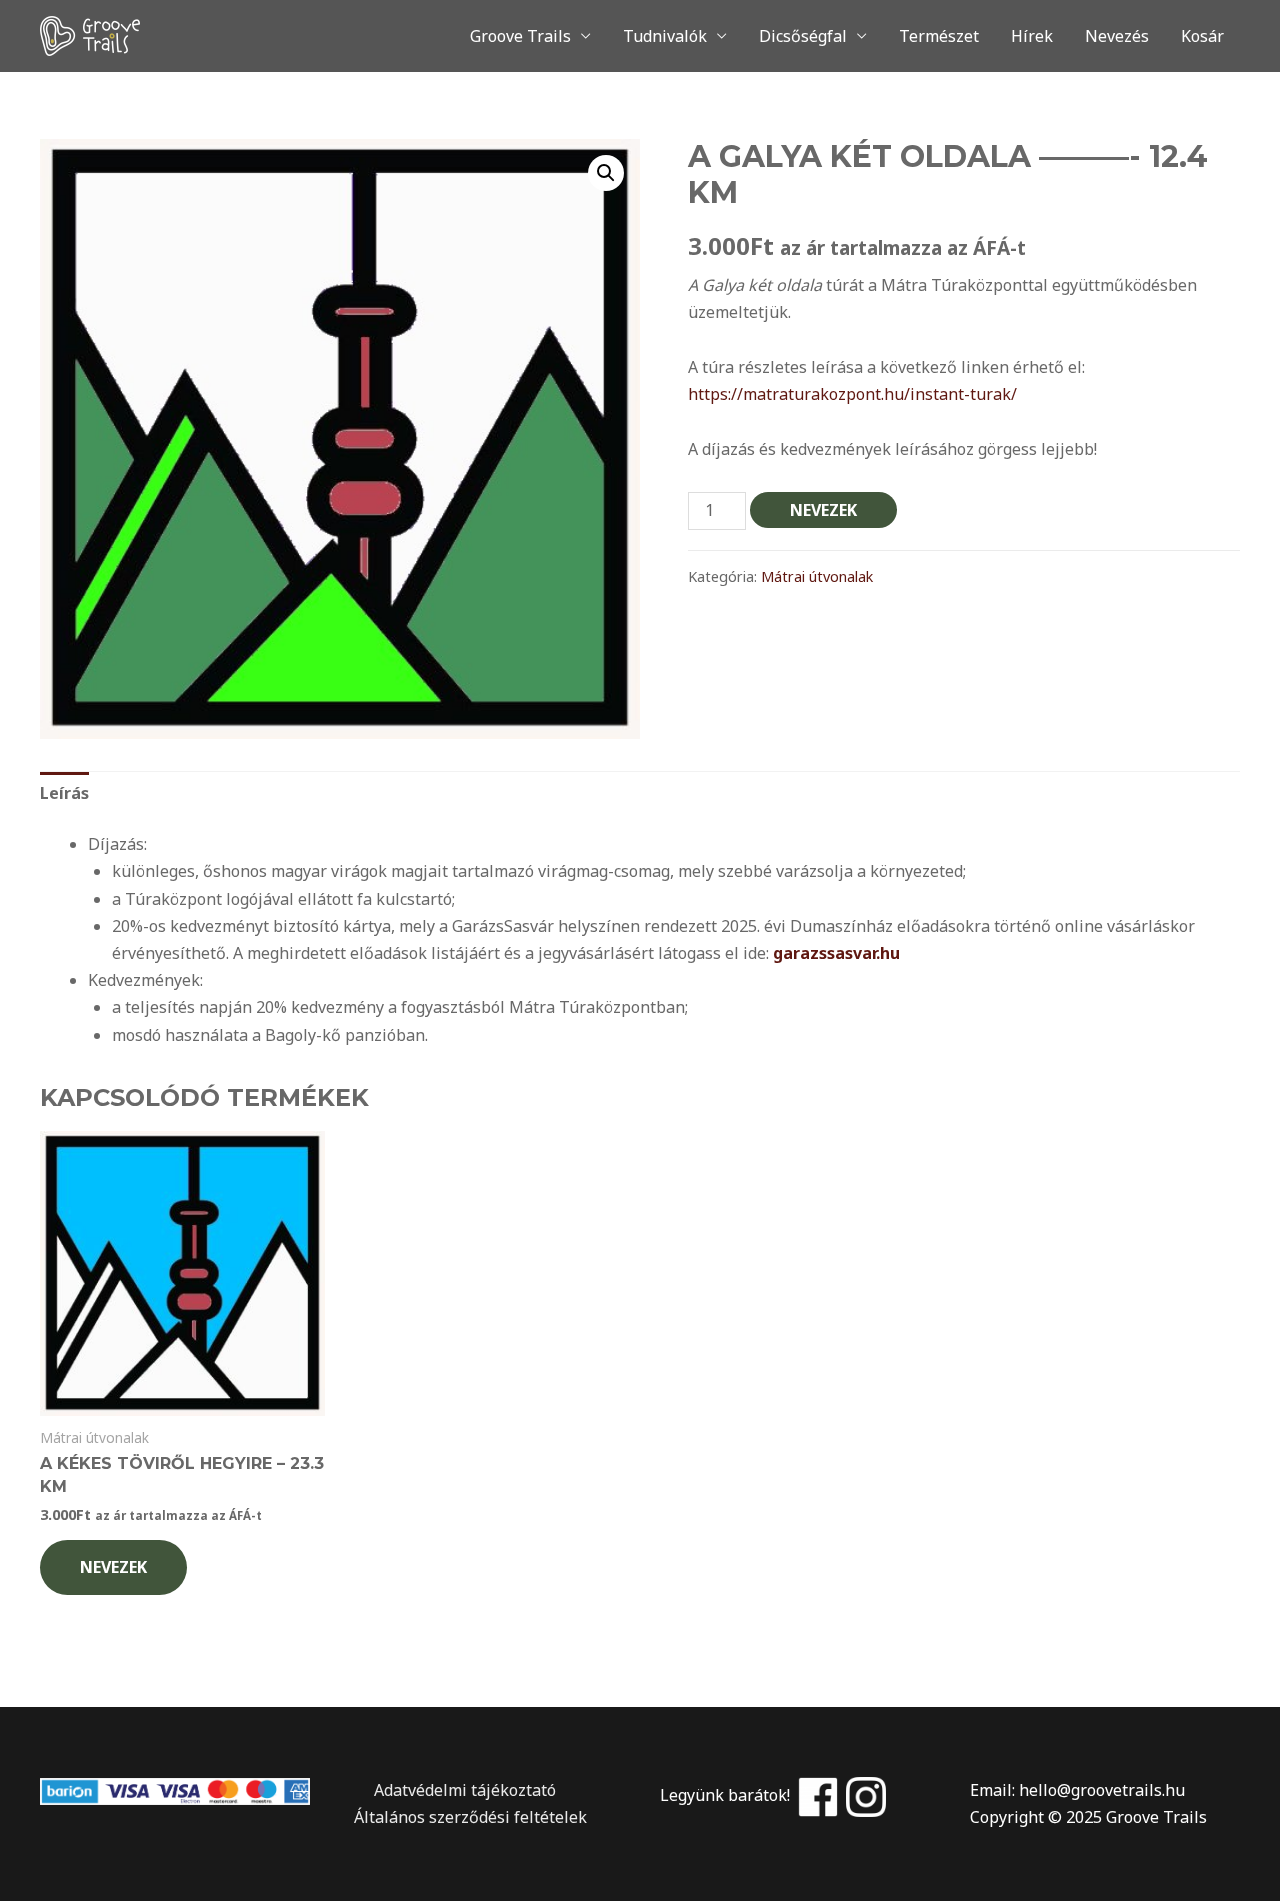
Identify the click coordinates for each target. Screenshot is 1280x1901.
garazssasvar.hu (836, 953)
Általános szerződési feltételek (468, 1817)
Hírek (1032, 36)
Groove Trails (520, 36)
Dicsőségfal (803, 36)
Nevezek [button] (113, 1567)
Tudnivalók (665, 36)
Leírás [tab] (64, 793)
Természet (939, 36)
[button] (606, 173)
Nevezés (1117, 36)
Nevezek (823, 510)
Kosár (1202, 36)
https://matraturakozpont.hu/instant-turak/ (852, 394)
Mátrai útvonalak (817, 576)
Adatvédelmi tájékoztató (453, 1790)
